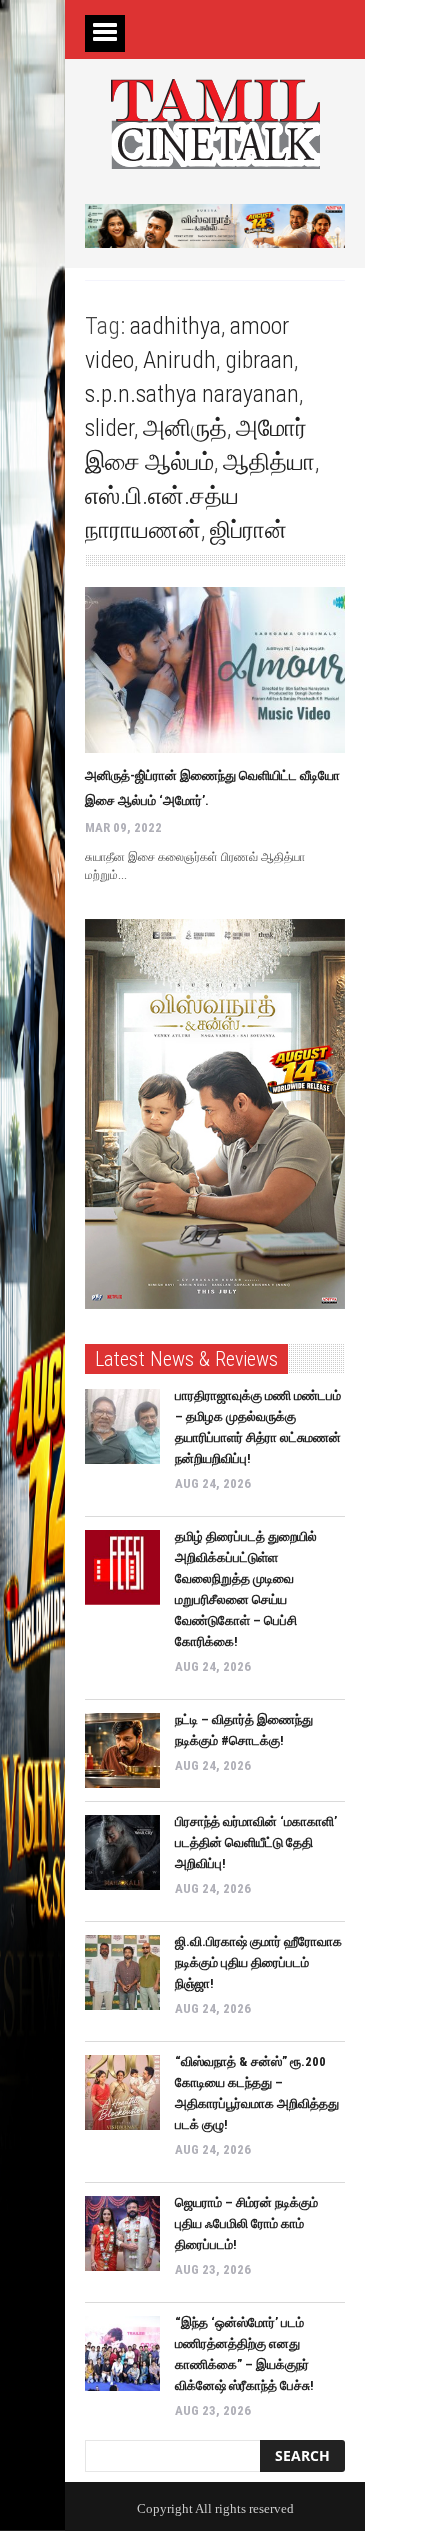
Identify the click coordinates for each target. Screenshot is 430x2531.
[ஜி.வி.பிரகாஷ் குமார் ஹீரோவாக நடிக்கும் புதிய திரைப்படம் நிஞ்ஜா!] (122, 1972)
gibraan (259, 360)
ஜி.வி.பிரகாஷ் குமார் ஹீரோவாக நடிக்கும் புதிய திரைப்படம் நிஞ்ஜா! (258, 1962)
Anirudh (179, 360)
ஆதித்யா (269, 462)
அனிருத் (185, 428)
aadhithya (175, 326)
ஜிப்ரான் (248, 530)
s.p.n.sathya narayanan (192, 394)
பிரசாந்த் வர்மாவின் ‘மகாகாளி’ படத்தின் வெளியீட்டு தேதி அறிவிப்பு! (256, 1842)
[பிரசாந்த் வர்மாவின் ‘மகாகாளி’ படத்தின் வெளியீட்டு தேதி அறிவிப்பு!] (122, 1852)
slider (109, 428)
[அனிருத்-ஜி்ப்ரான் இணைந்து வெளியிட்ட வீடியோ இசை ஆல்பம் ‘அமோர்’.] (215, 670)
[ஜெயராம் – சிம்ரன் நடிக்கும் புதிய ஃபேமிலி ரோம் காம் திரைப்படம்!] (122, 2233)
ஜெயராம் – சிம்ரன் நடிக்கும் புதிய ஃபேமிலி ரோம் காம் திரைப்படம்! (246, 2223)
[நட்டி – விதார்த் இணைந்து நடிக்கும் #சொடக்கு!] (122, 1750)
